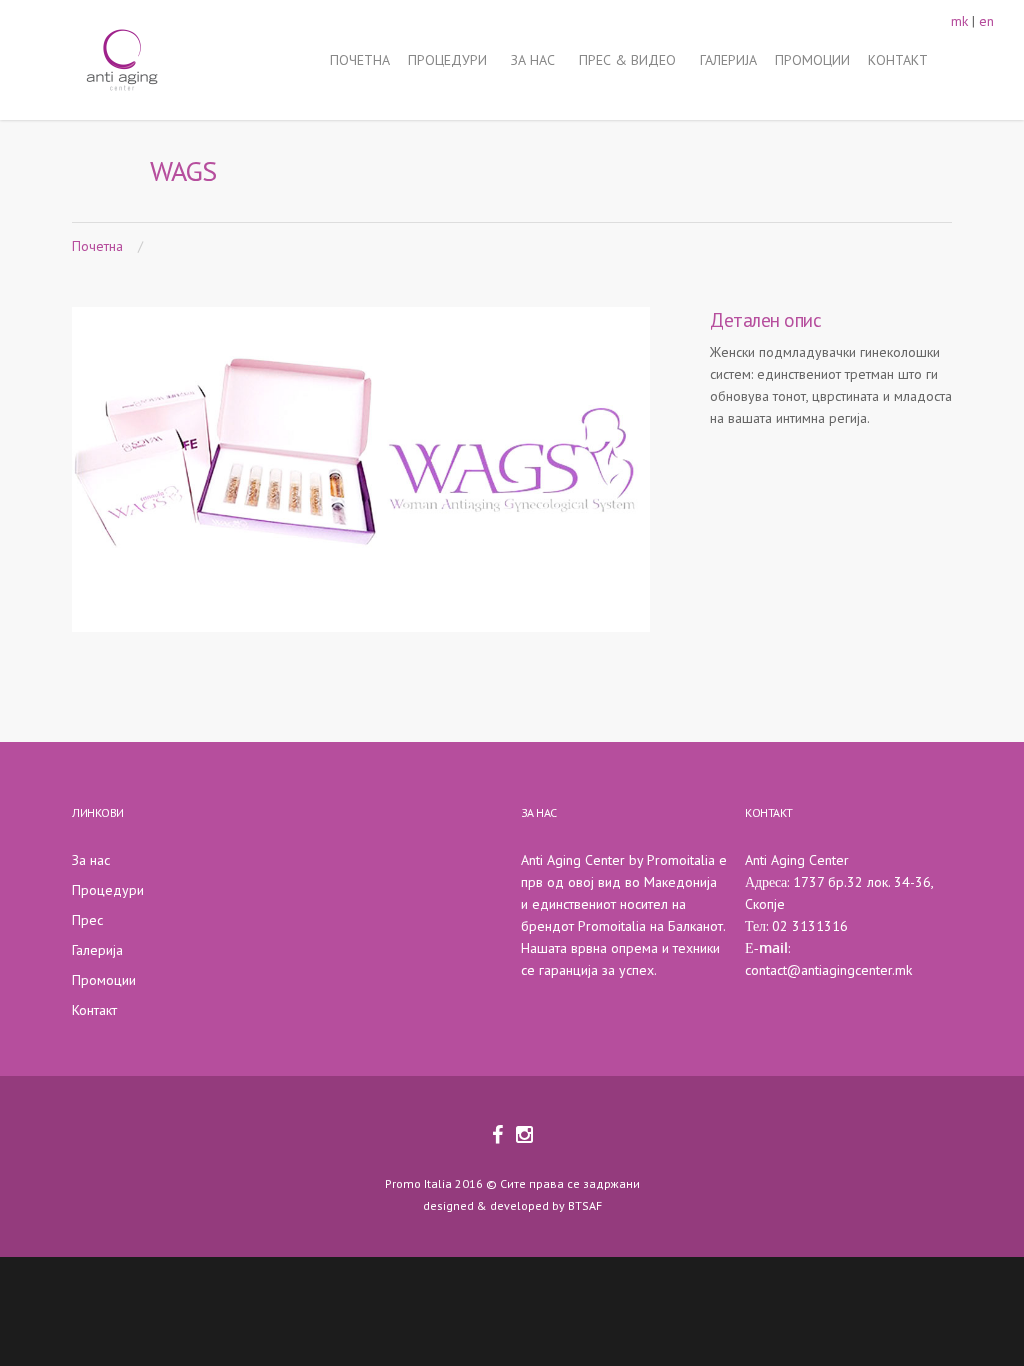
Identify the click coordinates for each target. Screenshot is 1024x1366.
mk (959, 21)
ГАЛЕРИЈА (728, 60)
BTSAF (585, 1205)
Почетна (97, 246)
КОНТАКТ (898, 60)
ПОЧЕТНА (360, 60)
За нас (91, 860)
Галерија (97, 950)
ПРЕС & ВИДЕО (627, 60)
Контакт (94, 1010)
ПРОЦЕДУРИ (447, 60)
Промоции (104, 980)
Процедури (108, 890)
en (986, 21)
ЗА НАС (533, 60)
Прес (87, 920)
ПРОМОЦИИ (812, 60)
